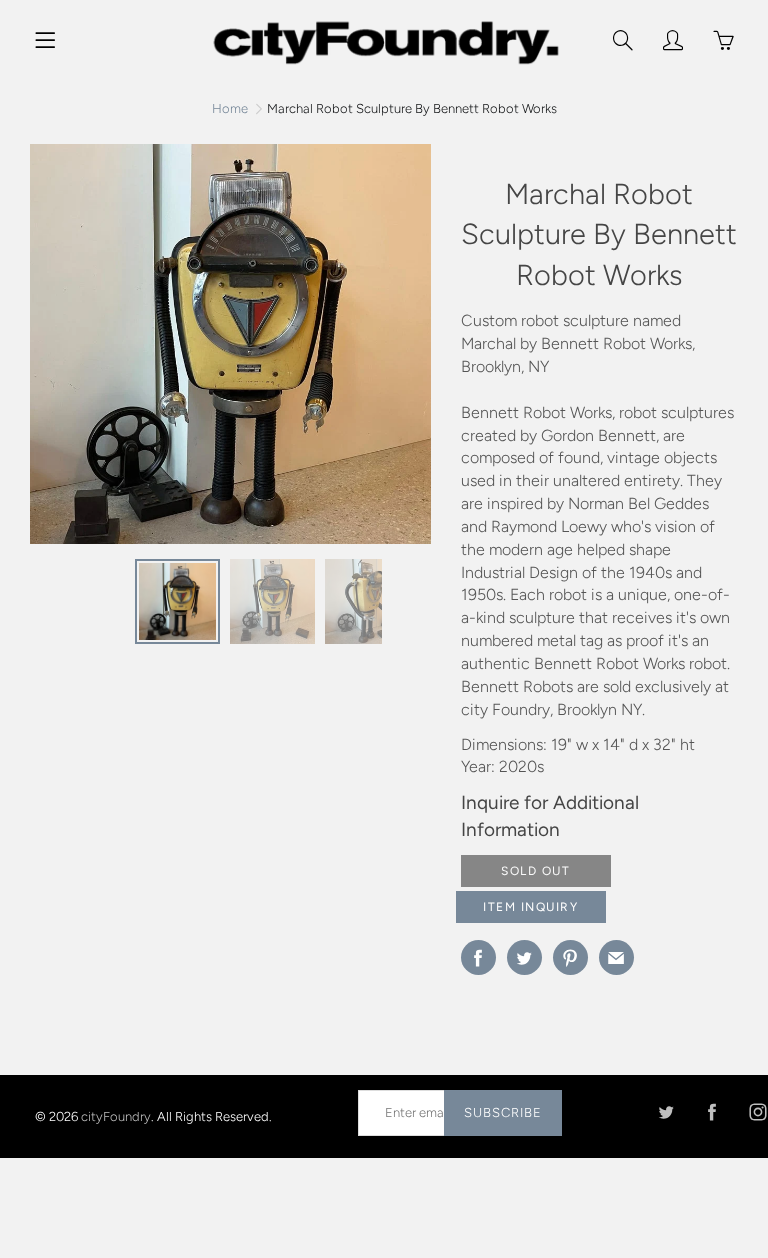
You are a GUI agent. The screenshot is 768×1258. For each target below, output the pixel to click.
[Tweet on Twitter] (524, 957)
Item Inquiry (530, 907)
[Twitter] (665, 1112)
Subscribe (503, 1112)
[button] (406, 351)
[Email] (616, 957)
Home (230, 108)
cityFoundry (116, 1116)
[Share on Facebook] (478, 957)
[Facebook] (711, 1112)
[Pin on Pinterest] (570, 957)
